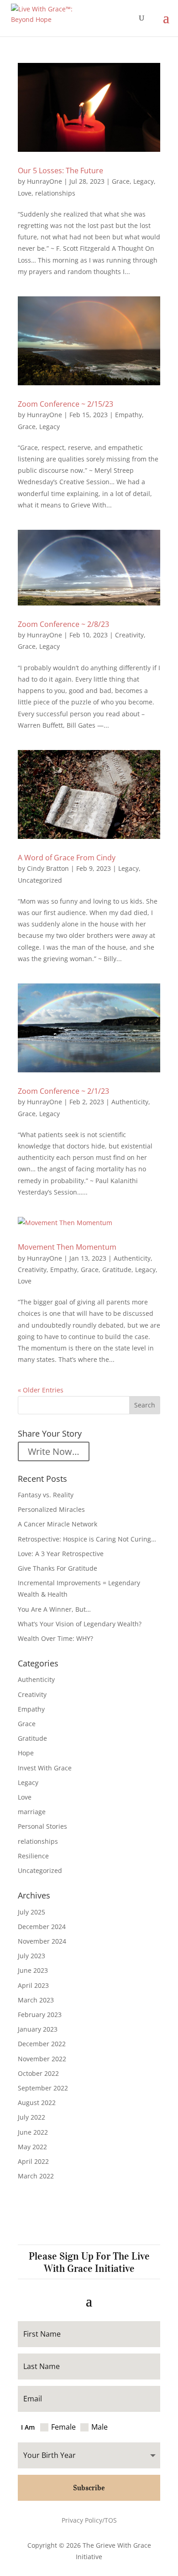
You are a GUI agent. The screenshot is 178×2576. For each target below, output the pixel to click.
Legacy (144, 181)
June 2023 (33, 1970)
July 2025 (31, 1912)
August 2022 (37, 2103)
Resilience (33, 1856)
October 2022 (38, 2073)
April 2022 (33, 2161)
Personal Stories (42, 1826)
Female (63, 2427)
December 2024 (42, 1927)
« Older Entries (41, 1390)
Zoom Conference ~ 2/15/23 (65, 404)
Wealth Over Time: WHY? (55, 1638)
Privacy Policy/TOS (89, 2520)
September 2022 (43, 2088)
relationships (55, 193)
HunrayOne (44, 181)
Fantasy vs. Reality (46, 1495)
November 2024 (42, 1941)
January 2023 (38, 2029)
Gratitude (117, 1270)
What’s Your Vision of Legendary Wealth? (80, 1624)
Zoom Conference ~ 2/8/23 (63, 624)
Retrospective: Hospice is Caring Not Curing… (87, 1539)
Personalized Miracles (51, 1509)
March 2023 (36, 2000)
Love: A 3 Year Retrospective (61, 1554)
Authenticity (130, 1102)
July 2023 (31, 1956)
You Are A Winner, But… (54, 1609)
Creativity (129, 635)
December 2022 (42, 2044)
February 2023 (40, 2015)
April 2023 (33, 1985)
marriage (32, 1812)
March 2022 (36, 2176)
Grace (121, 181)
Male (99, 2427)
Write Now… (54, 1451)
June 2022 (33, 2132)
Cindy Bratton (48, 868)
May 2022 (32, 2147)
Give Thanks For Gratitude (58, 1568)
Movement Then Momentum (67, 1247)
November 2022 (42, 2059)
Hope (26, 1753)
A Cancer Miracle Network (58, 1524)
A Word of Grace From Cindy (67, 858)
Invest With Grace (45, 1768)
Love (25, 193)
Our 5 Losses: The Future (60, 171)
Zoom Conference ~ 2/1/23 (63, 1091)
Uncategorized (40, 880)
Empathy (128, 415)
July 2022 (31, 2117)
